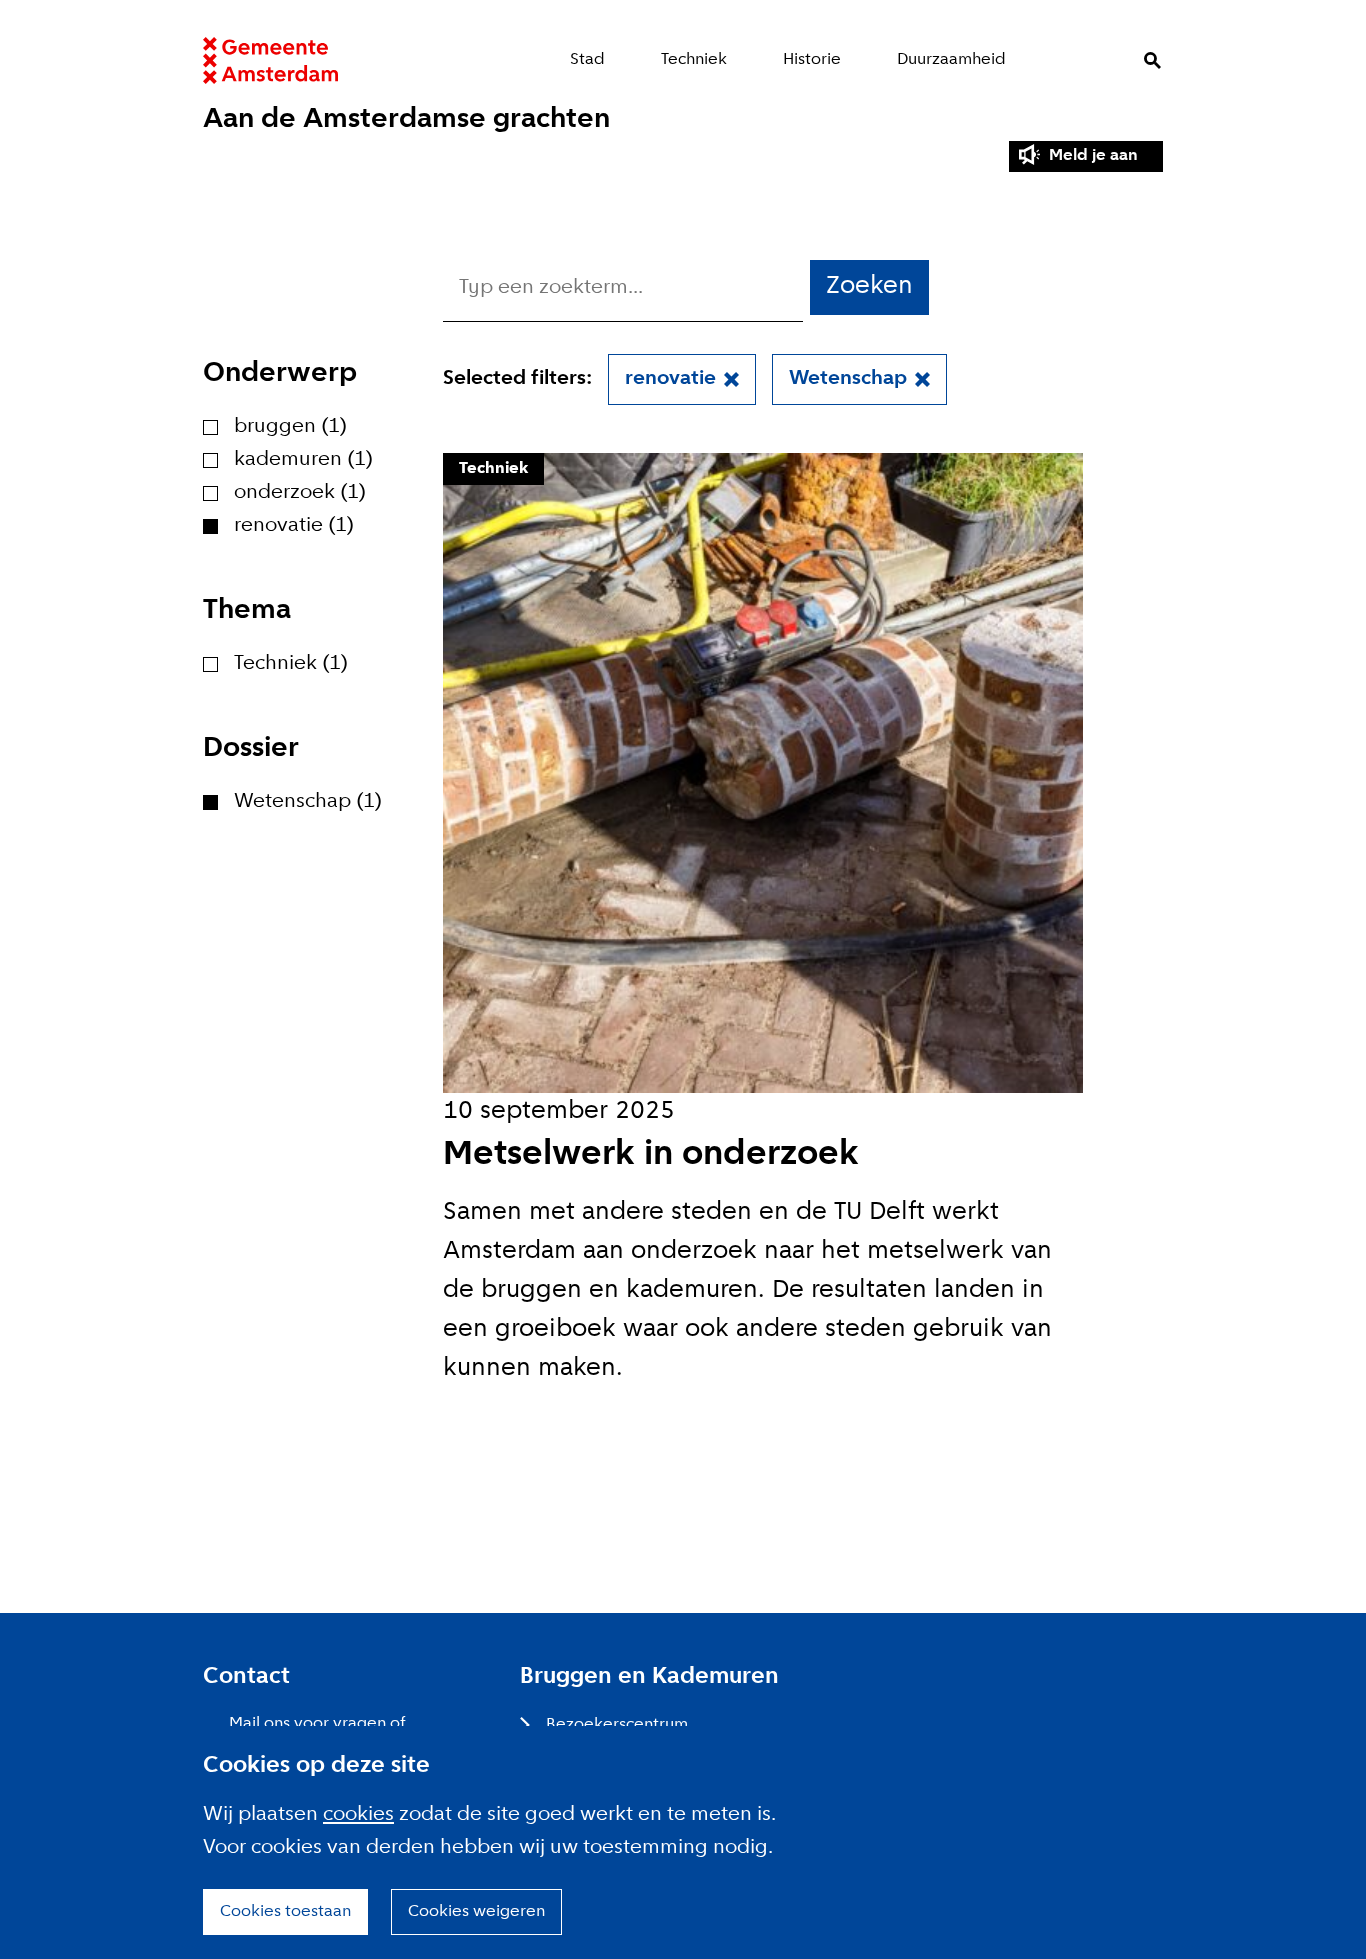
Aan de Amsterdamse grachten (406, 119)
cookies (358, 1815)
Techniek (694, 59)
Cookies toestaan (285, 1911)
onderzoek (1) (300, 493)
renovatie (670, 379)
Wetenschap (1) (308, 802)
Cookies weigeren (476, 1911)
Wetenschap (848, 379)
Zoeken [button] (869, 286)
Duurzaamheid (951, 59)
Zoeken (1152, 60)
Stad (587, 59)
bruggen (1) (290, 427)
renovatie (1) (294, 526)
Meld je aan (1093, 155)
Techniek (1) (291, 664)
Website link (270, 60)
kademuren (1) (303, 460)
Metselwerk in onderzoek (651, 1155)
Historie (812, 59)
